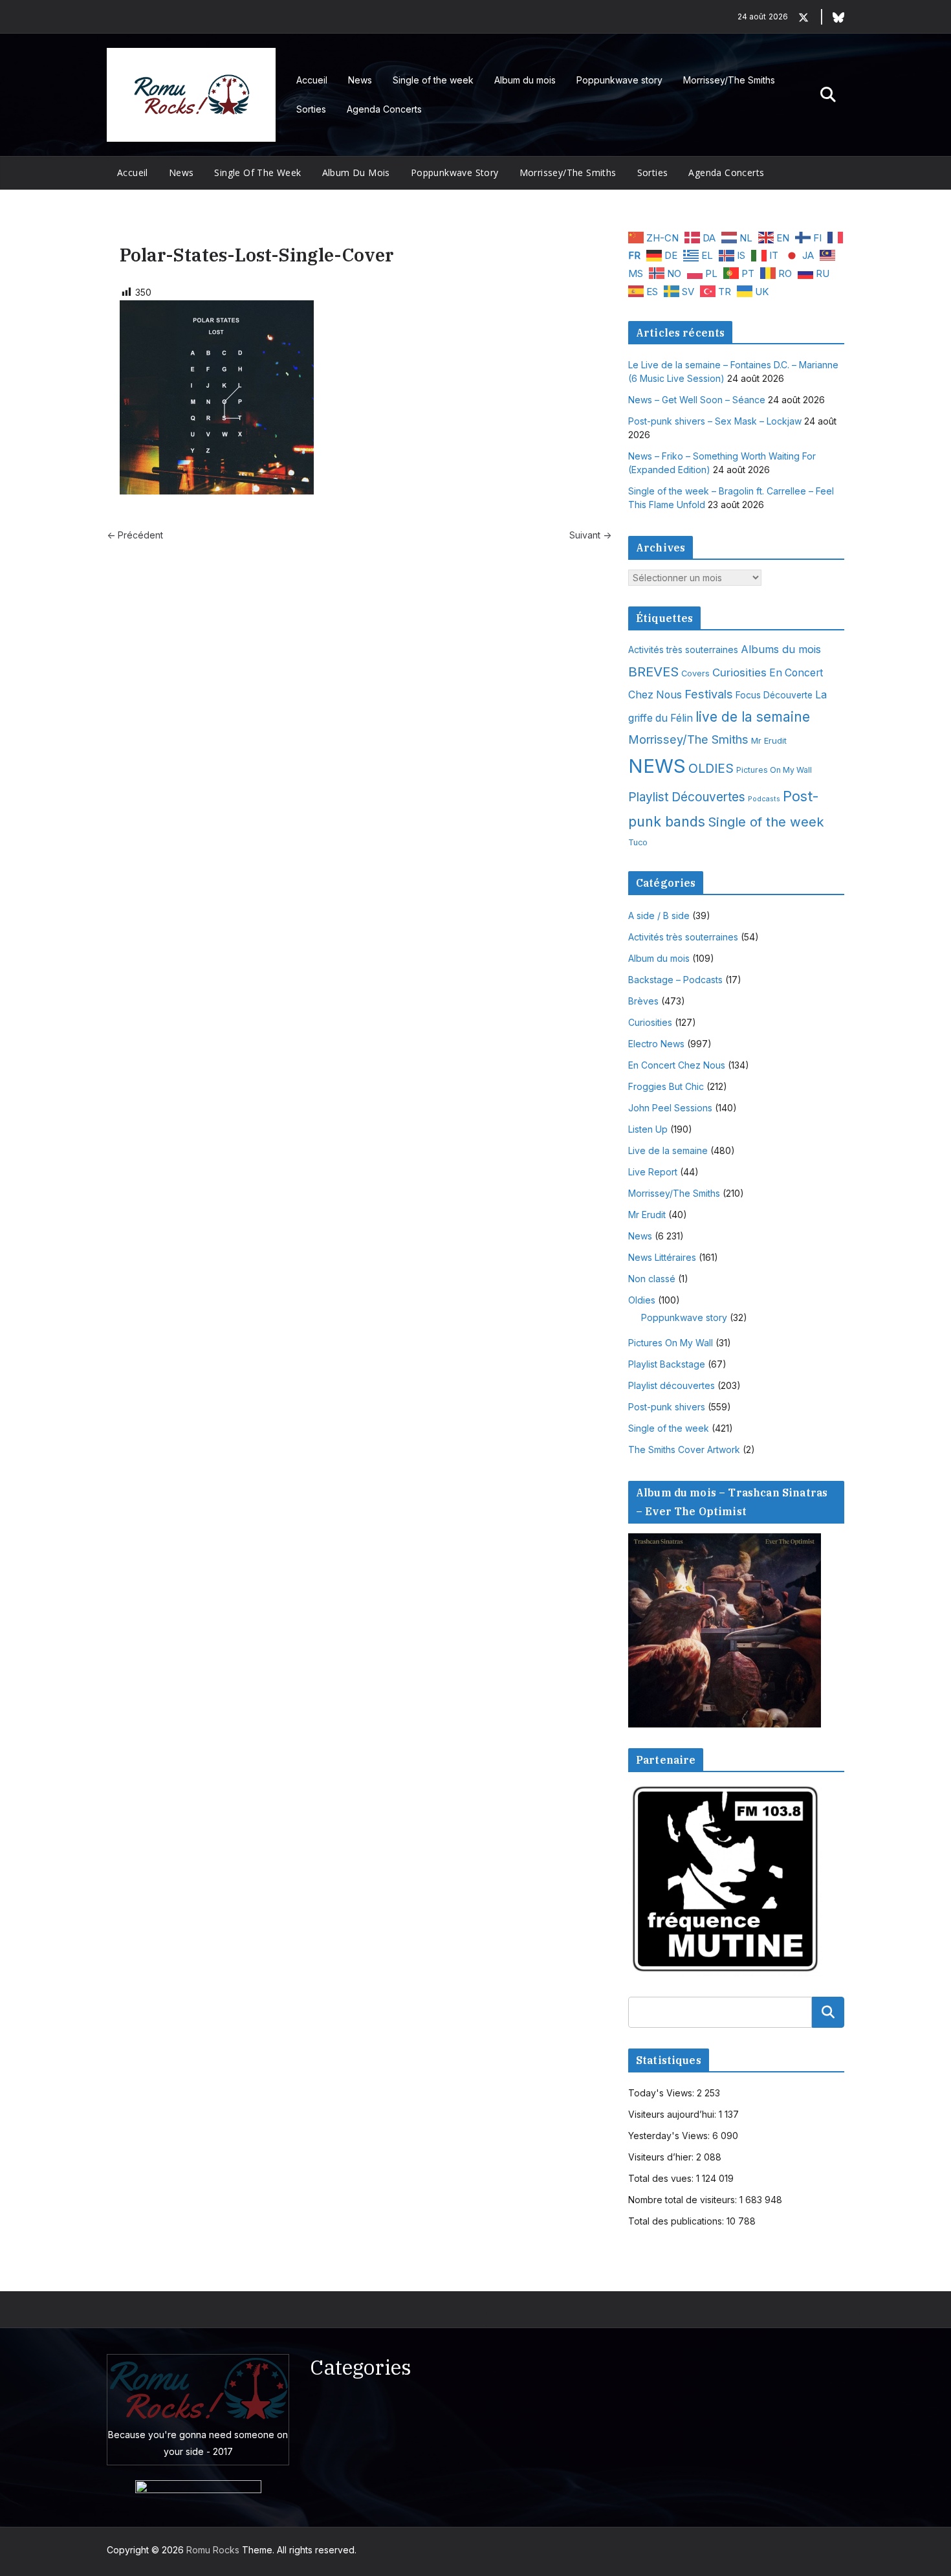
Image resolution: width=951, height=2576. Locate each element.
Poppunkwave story (619, 80)
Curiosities (739, 672)
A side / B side (659, 916)
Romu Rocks (213, 2550)
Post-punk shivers (667, 1407)
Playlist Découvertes (687, 797)
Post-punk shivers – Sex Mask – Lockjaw (715, 421)
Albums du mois (781, 649)
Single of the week (433, 80)
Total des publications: (677, 2221)
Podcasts (764, 799)
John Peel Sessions (670, 1108)
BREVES (653, 672)
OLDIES (711, 768)
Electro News (656, 1044)
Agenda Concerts (384, 109)
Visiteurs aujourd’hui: (673, 2114)
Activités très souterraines (683, 650)
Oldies (642, 1300)
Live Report (653, 1172)
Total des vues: (662, 2178)
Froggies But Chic (666, 1086)
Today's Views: (662, 2093)
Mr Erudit (769, 740)
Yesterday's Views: (670, 2136)
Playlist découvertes (672, 1385)
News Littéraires (662, 1257)
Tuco (638, 842)
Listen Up (648, 1129)
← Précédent (135, 535)
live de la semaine (753, 717)
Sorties (311, 109)
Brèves (643, 1001)
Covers (695, 673)
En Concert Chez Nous (677, 1065)
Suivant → (590, 535)
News (360, 80)
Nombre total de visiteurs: (684, 2200)
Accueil (312, 80)
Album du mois (525, 80)
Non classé (652, 1279)
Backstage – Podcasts (675, 980)
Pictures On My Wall (774, 770)
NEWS (657, 766)
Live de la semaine (668, 1150)
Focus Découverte (774, 695)
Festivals (709, 694)
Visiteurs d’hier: (662, 2157)
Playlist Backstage (667, 1364)
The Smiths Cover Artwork (684, 1449)
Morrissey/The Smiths (729, 80)
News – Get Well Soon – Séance (697, 400)
